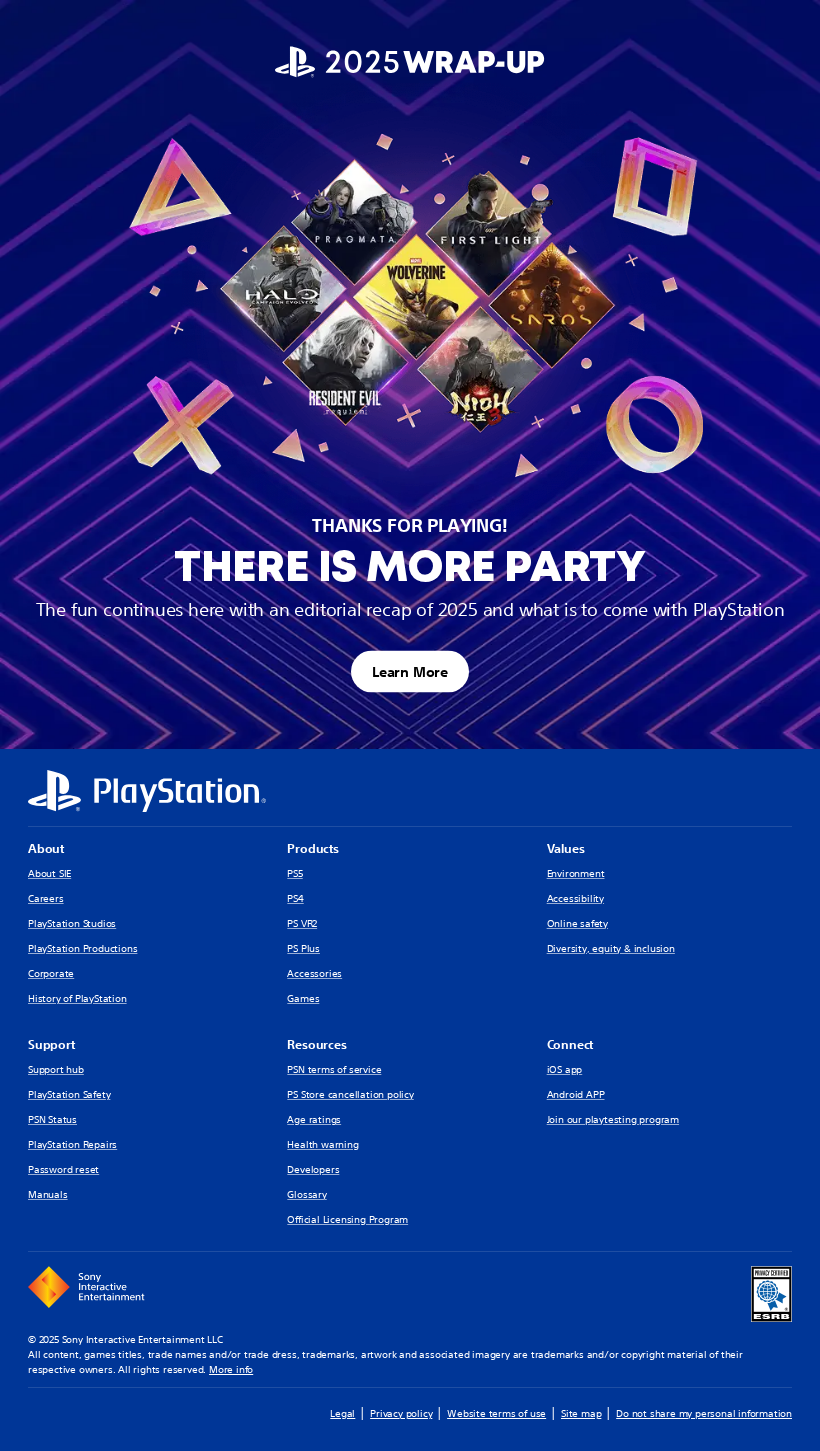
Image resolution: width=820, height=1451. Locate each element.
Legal (342, 1413)
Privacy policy (401, 1413)
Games (303, 998)
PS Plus (303, 948)
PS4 (295, 898)
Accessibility (575, 898)
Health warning (322, 1144)
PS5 (294, 873)
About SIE (49, 873)
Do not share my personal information (704, 1413)
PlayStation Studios (72, 923)
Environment (576, 873)
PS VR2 (302, 923)
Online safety (577, 923)
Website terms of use (496, 1413)
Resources (316, 1044)
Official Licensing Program (347, 1219)
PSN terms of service (334, 1069)
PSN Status (52, 1119)
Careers (46, 898)
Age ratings (314, 1119)
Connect (570, 1044)
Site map (581, 1413)
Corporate (51, 973)
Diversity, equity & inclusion (611, 948)
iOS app (565, 1069)
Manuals (48, 1194)
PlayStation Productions (82, 948)
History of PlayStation (77, 998)
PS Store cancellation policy (350, 1094)
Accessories (314, 973)
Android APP (576, 1094)
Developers (313, 1169)
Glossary (306, 1194)
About (46, 848)
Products (312, 848)
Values (566, 848)
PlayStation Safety (69, 1094)
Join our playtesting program (613, 1119)
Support (51, 1044)
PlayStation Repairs (72, 1144)
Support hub (56, 1069)
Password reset (63, 1169)
